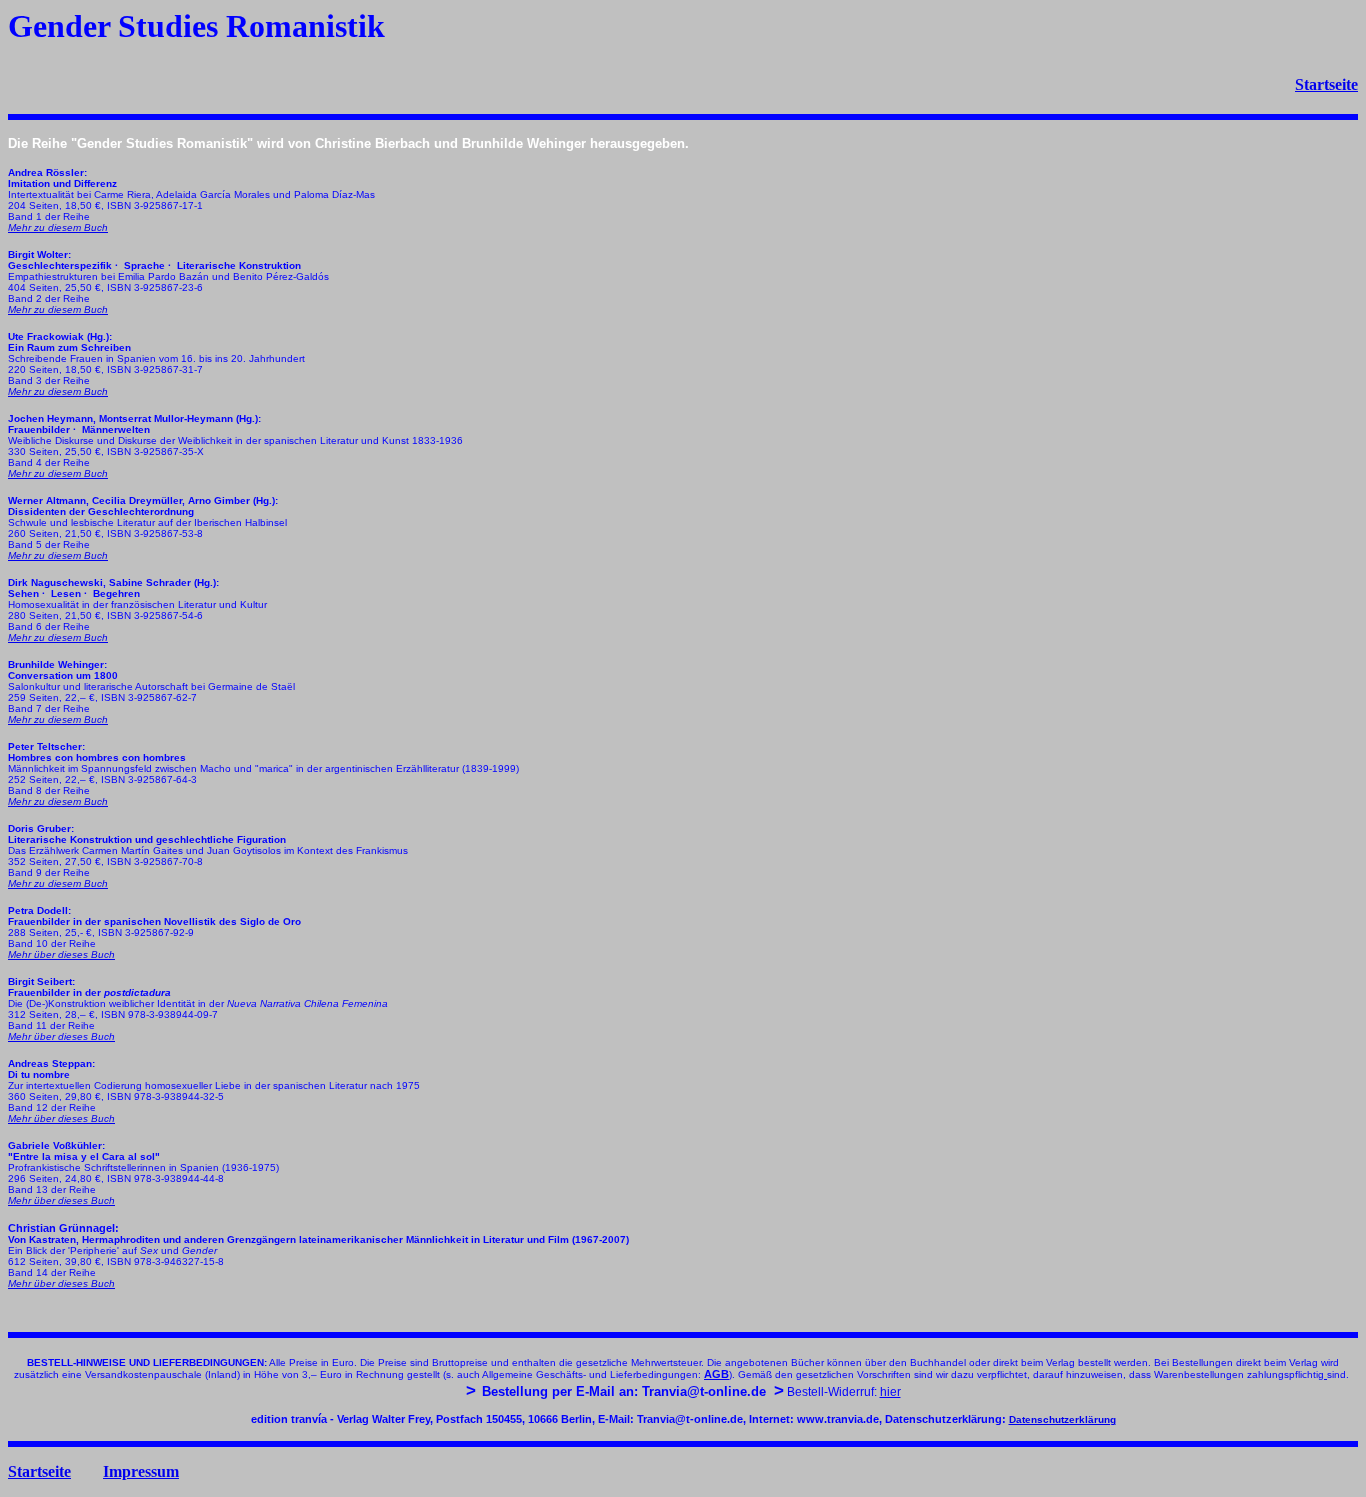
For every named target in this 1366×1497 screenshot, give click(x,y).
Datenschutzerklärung (1062, 1419)
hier (890, 1392)
